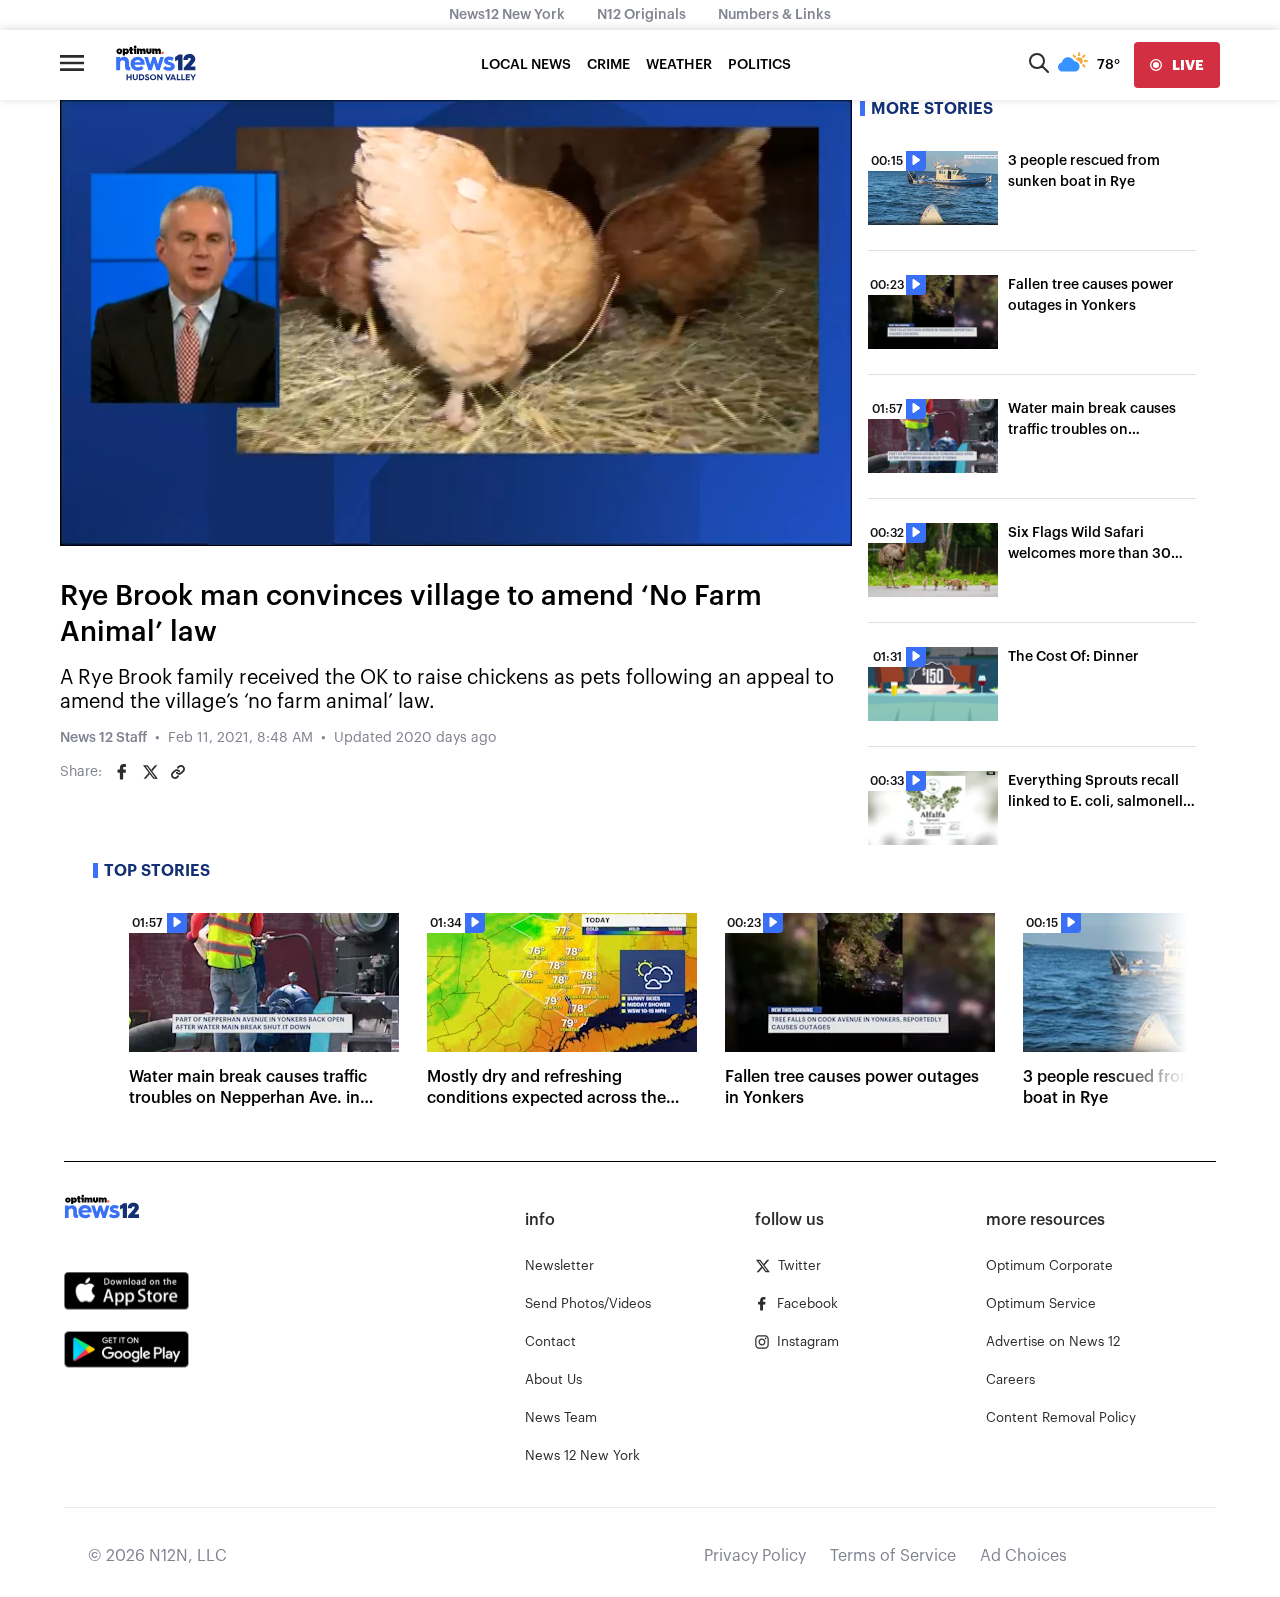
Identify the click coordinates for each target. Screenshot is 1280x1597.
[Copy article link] (178, 772)
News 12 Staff (103, 738)
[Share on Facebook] (122, 772)
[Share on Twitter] (150, 772)
